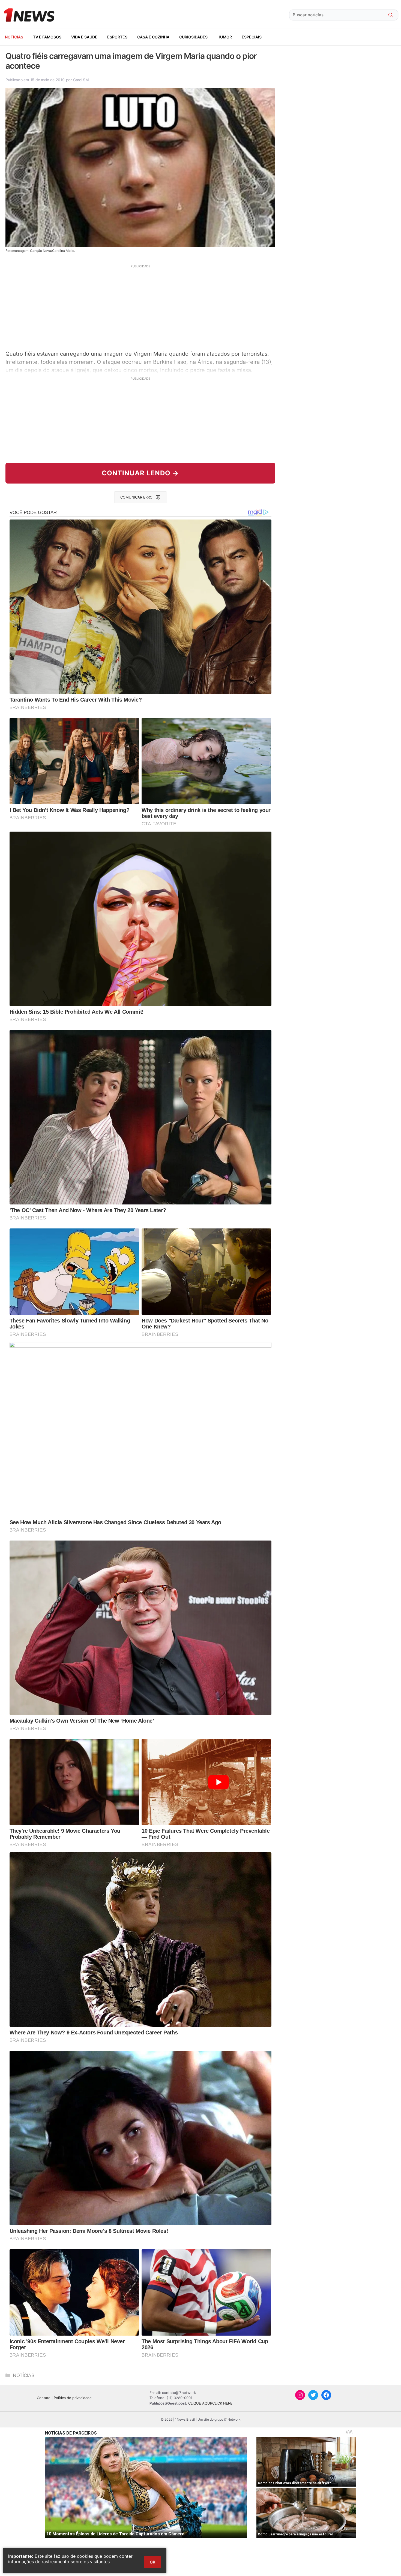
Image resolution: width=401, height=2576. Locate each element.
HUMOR (225, 37)
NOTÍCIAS (14, 37)
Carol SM (81, 80)
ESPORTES (117, 37)
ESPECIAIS (252, 37)
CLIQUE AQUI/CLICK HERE (210, 2403)
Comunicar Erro (136, 497)
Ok (152, 2562)
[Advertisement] (140, 307)
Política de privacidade (73, 2398)
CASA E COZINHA (153, 37)
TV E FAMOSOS (47, 37)
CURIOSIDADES (193, 37)
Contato (44, 2398)
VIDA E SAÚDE (84, 37)
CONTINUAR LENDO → (140, 473)
